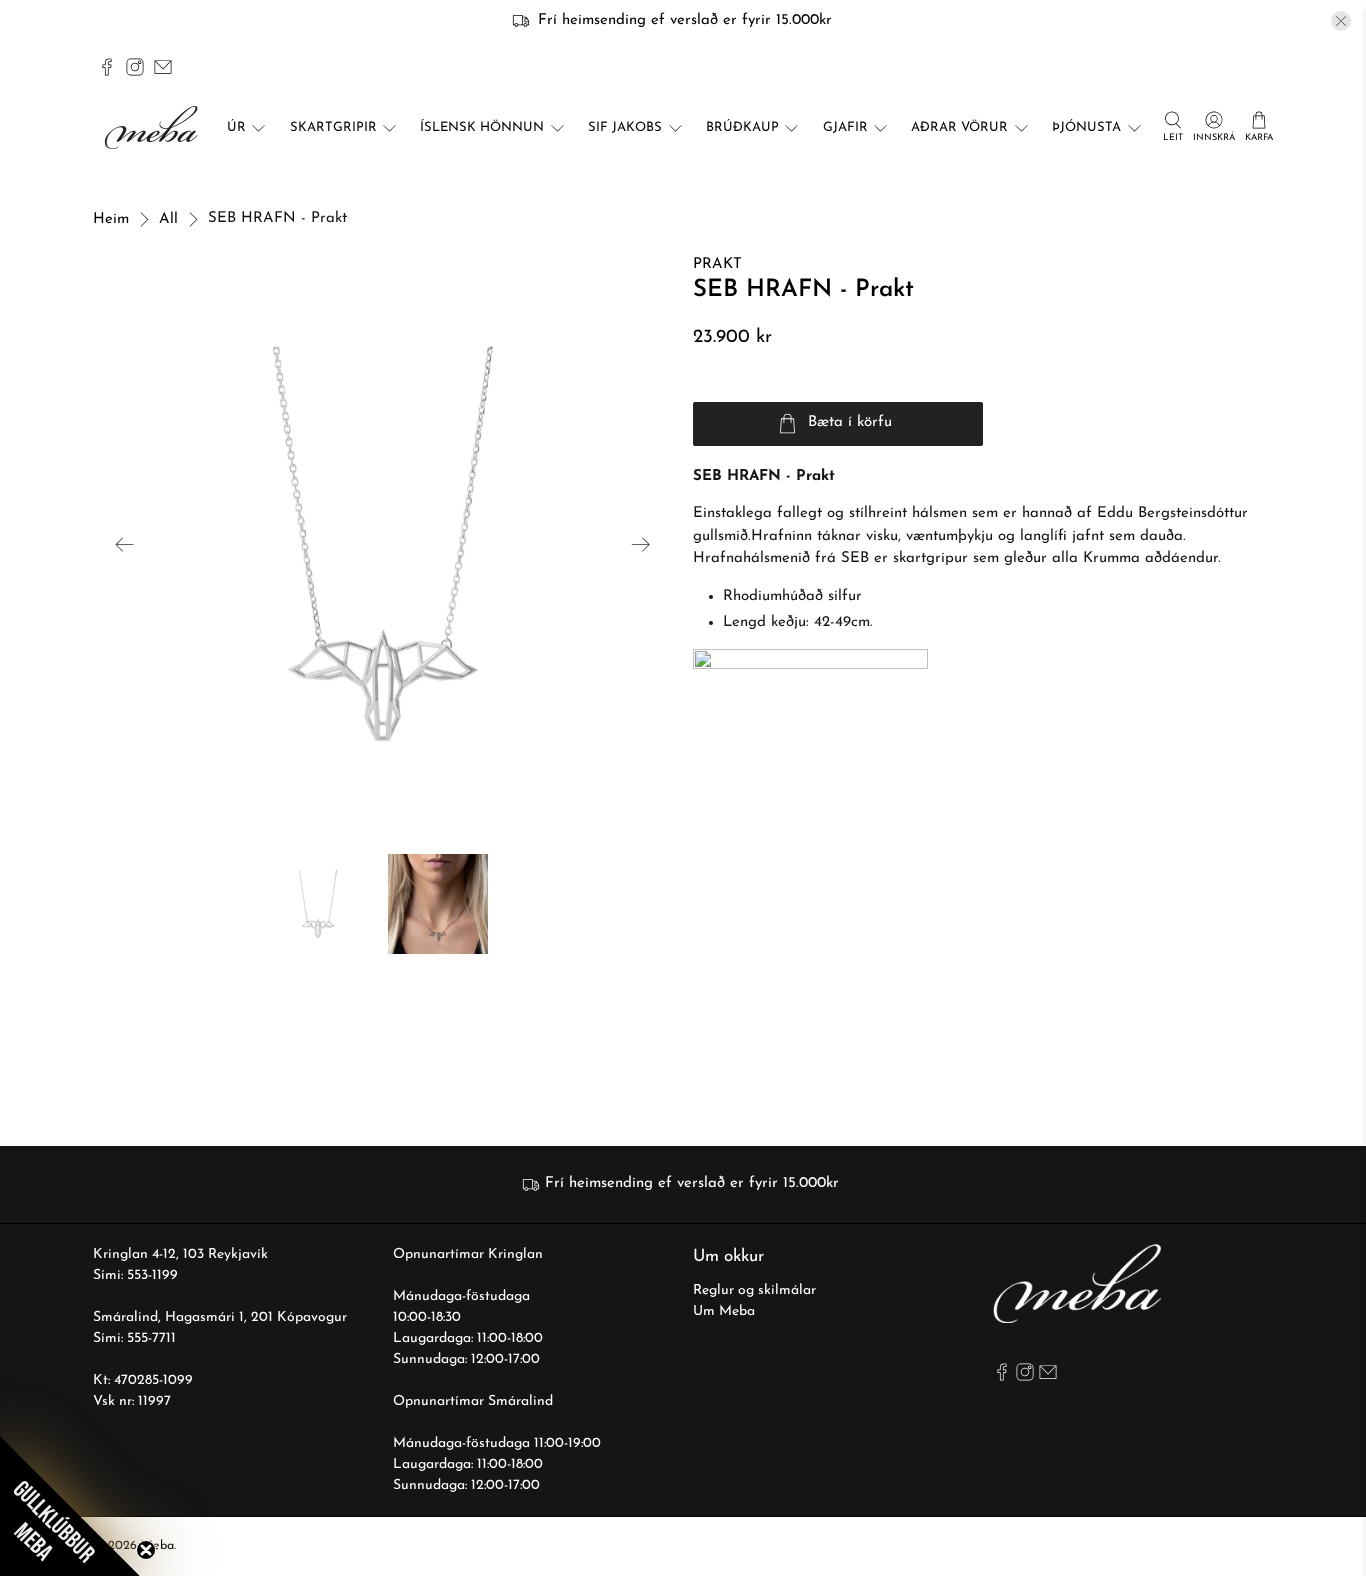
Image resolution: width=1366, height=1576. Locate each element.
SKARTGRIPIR (333, 127)
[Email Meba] (163, 67)
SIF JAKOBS (625, 127)
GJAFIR (845, 127)
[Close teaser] (146, 1550)
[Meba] (154, 127)
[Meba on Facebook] (107, 67)
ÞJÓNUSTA (1086, 127)
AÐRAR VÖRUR (959, 127)
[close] (1341, 21)
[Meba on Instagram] (135, 67)
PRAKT (717, 264)
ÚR (236, 127)
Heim (111, 219)
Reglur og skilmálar (754, 1290)
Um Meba (724, 1311)
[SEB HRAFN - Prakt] (383, 544)
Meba (157, 1546)
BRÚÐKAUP (742, 127)
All (168, 219)
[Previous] (125, 544)
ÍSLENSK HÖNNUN (482, 127)
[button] (70, 1506)
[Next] (641, 544)
